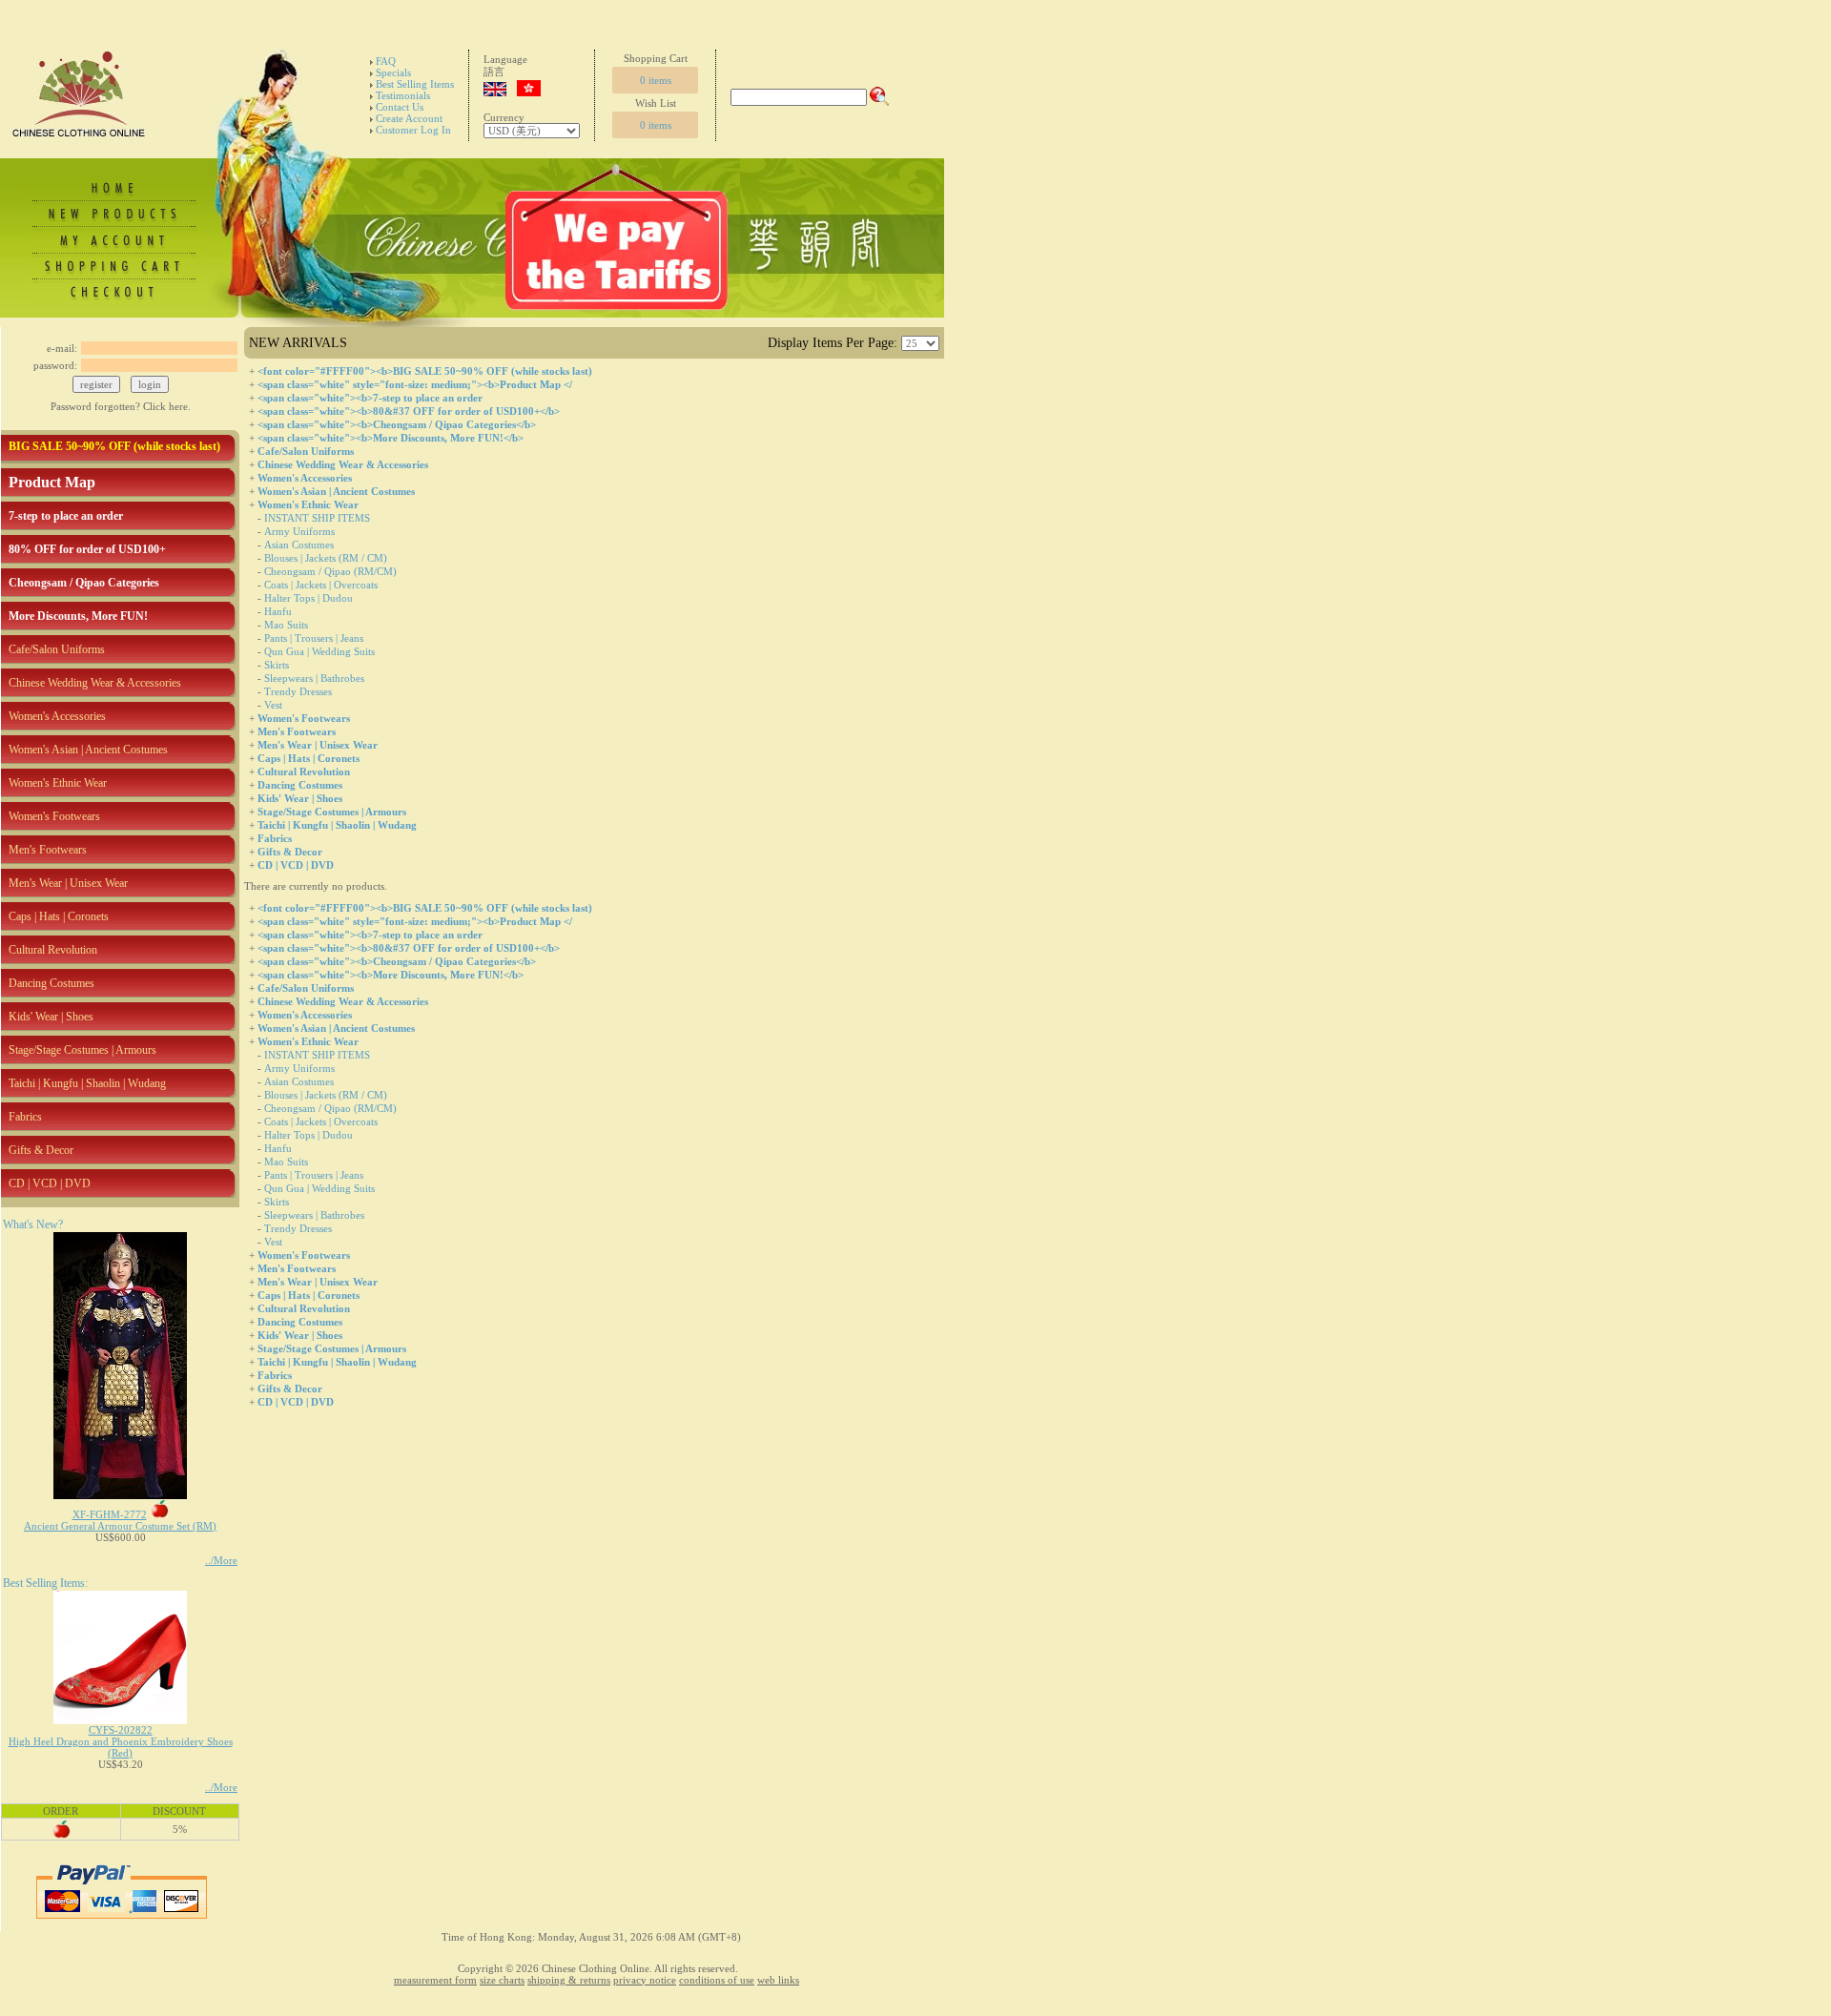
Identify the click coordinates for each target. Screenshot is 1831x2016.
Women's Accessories (57, 716)
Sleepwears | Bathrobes (314, 678)
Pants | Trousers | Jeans (314, 638)
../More (221, 1560)
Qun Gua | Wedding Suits (319, 651)
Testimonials (403, 95)
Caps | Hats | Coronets (59, 916)
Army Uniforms (299, 531)
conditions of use (717, 1980)
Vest (273, 705)
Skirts (277, 665)
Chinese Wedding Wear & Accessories (95, 683)
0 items (656, 80)
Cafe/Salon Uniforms (57, 649)
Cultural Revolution (53, 950)
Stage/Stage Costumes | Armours (82, 1050)
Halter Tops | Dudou (309, 598)
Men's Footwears (48, 850)
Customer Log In (413, 130)
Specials (393, 72)
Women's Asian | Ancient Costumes (88, 750)
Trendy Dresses (298, 691)
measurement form (435, 1980)
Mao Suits (286, 625)
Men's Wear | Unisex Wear (68, 883)
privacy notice (645, 1980)
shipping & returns (569, 1980)
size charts (502, 1980)
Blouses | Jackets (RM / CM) (326, 558)
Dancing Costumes (51, 983)
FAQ (386, 61)
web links (778, 1980)
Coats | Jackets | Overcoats (321, 585)
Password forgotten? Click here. (121, 406)
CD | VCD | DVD (50, 1183)
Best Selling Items (415, 84)
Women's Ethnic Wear (58, 783)
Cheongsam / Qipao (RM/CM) (330, 571)
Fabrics (25, 1117)
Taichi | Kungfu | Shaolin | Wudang (87, 1083)
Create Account (409, 118)
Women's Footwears (54, 816)
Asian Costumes (299, 545)
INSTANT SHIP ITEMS (317, 518)
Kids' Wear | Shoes (51, 1017)
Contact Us (400, 107)
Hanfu (278, 611)
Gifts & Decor (41, 1150)
